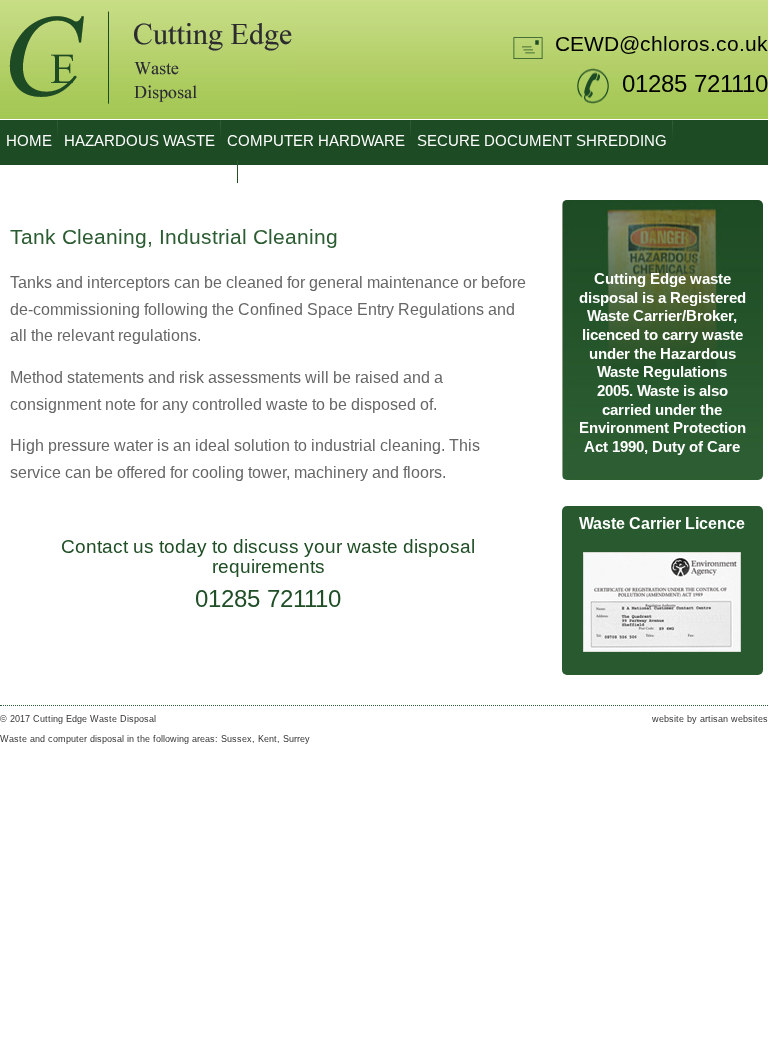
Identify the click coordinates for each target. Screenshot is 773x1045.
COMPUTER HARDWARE (316, 141)
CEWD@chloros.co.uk (661, 44)
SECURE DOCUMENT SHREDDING (542, 141)
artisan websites (734, 719)
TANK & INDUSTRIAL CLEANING (119, 181)
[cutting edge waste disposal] (148, 114)
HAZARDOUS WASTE (139, 141)
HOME (29, 141)
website (668, 719)
